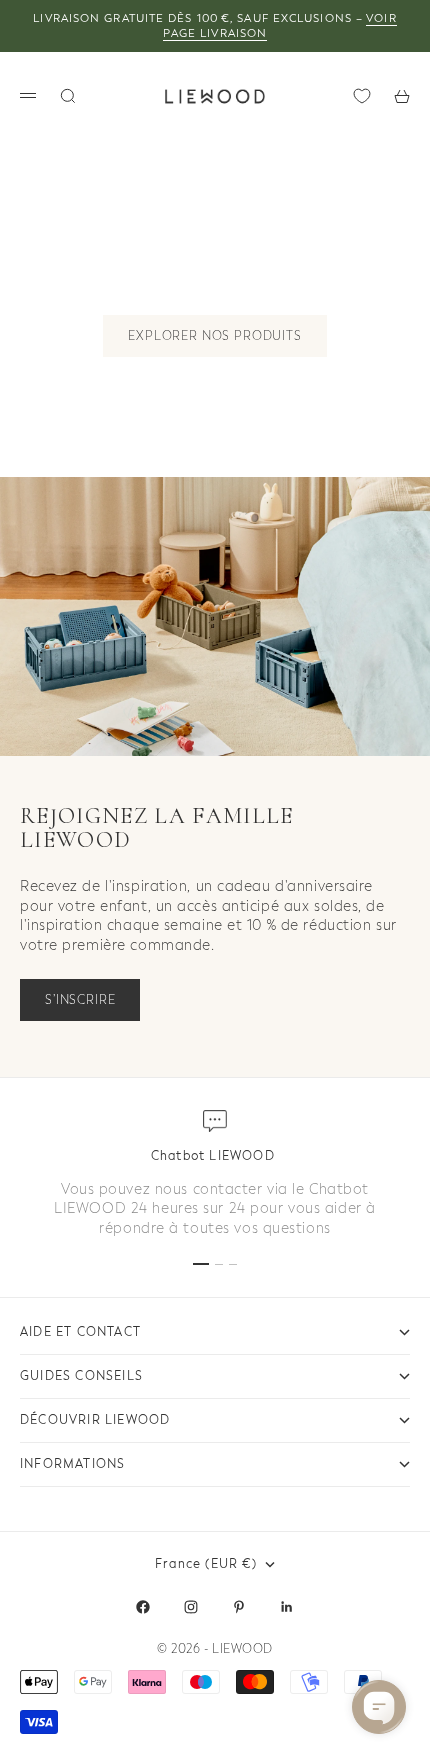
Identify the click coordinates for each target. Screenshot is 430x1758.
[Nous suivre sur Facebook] (143, 1607)
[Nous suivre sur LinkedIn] (287, 1607)
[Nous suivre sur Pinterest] (239, 1607)
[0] (362, 96)
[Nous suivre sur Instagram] (191, 1607)
